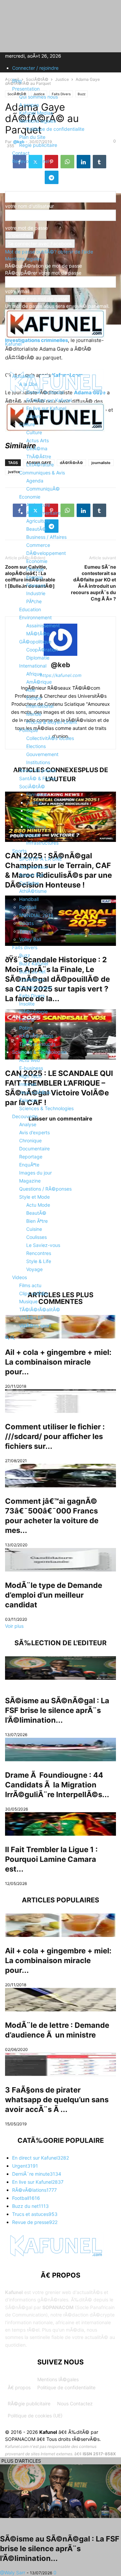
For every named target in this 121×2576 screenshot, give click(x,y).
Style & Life (39, 1261)
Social (33, 811)
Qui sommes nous (38, 97)
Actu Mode (38, 1205)
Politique (29, 730)
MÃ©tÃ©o (38, 634)
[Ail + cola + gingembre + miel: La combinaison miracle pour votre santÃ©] (61, 1925)
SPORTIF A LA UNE (41, 859)
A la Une (28, 384)
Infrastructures (42, 843)
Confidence (32, 980)
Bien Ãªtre (37, 1221)
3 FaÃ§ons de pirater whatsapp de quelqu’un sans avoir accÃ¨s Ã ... (57, 2100)
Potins (26, 1028)
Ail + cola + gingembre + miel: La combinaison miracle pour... (58, 1960)
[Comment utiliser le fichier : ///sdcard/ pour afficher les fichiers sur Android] (61, 1401)
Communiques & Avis (42, 473)
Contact (21, 153)
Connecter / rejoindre (35, 68)
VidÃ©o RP (31, 1318)
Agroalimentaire (43, 513)
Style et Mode (34, 1197)
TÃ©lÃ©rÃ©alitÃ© (40, 1309)
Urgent (34, 416)
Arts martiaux (34, 867)
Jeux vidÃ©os (35, 1092)
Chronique (30, 1140)
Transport (30, 835)
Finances (36, 585)
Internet (28, 1084)
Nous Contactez (75, 2403)
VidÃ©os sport (35, 1326)
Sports (19, 851)
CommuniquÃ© (43, 489)
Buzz (25, 955)
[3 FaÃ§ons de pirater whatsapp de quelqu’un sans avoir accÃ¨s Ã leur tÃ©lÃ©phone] (61, 2064)
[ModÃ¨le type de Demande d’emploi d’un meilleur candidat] (61, 1560)
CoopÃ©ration (42, 650)
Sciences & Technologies (39, 1052)
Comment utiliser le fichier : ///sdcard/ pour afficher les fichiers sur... (55, 1436)
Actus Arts (37, 440)
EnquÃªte (29, 1165)
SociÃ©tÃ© (32, 786)
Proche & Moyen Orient (52, 722)
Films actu (30, 1285)
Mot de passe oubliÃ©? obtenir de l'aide (49, 252)
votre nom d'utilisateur (29, 206)
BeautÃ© (36, 529)
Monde (34, 714)
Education (30, 609)
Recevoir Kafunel (31, 161)
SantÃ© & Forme (37, 778)
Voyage (34, 1269)
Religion (35, 819)
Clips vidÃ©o (34, 1293)
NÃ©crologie (33, 1012)
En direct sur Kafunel (49, 400)
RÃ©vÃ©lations (36, 1036)
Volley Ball (30, 939)
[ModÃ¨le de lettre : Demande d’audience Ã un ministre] (61, 2000)
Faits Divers (32, 996)
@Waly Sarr (13, 2572)
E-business (31, 1068)
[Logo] (55, 430)
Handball (29, 899)
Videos (19, 1277)
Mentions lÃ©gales (58, 2379)
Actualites (23, 376)
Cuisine (34, 1229)
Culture (27, 424)
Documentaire (34, 1149)
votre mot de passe (26, 228)
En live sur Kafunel (46, 408)
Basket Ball (31, 875)
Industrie (36, 593)
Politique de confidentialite (55, 129)
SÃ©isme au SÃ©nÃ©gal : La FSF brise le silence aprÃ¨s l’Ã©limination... (57, 1710)
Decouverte (25, 1116)
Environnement (35, 617)
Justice (34, 803)
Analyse (28, 1124)
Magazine (30, 1181)
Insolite (27, 1004)
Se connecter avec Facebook (40, 244)
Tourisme (36, 827)
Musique (28, 1301)
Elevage (35, 569)
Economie (30, 497)
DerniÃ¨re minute (45, 392)
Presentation (26, 89)
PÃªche (34, 601)
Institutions (38, 762)
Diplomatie (38, 658)
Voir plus (14, 1626)
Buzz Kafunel (34, 963)
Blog (17, 81)
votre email (17, 291)
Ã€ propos (19, 2387)
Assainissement (43, 625)
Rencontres (39, 1253)
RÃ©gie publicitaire (29, 2403)
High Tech (30, 1076)
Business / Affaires (46, 537)
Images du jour (35, 1173)
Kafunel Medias (36, 113)
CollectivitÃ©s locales (50, 738)
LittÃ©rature (40, 465)
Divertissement (35, 988)
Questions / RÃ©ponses (45, 1189)
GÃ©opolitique (35, 642)
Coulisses (36, 1237)
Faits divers (25, 947)
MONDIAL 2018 (36, 915)
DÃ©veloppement (46, 553)
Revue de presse (38, 770)
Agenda (35, 481)
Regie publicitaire (38, 145)
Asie (31, 690)
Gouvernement (42, 754)
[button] (15, 359)
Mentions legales (37, 121)
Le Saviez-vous (43, 1245)
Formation (37, 794)
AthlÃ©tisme (33, 891)
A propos (29, 105)
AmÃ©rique (39, 682)
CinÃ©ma (37, 448)
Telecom (28, 1100)
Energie (34, 577)
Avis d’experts (34, 1132)
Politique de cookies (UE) (35, 2416)
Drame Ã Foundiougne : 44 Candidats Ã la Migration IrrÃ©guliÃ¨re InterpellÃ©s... (57, 1785)
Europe (34, 698)
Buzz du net (32, 971)
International (33, 666)
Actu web (30, 1060)
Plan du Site (32, 137)
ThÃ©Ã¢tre (39, 456)
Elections (36, 746)
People (27, 1020)
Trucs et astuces (37, 1044)
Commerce (38, 545)
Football (28, 907)
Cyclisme (29, 883)
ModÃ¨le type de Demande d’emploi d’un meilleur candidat (54, 1595)
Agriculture (38, 505)
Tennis (26, 931)
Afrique (34, 674)
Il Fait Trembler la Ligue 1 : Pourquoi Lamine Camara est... (51, 1859)
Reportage (31, 1157)
